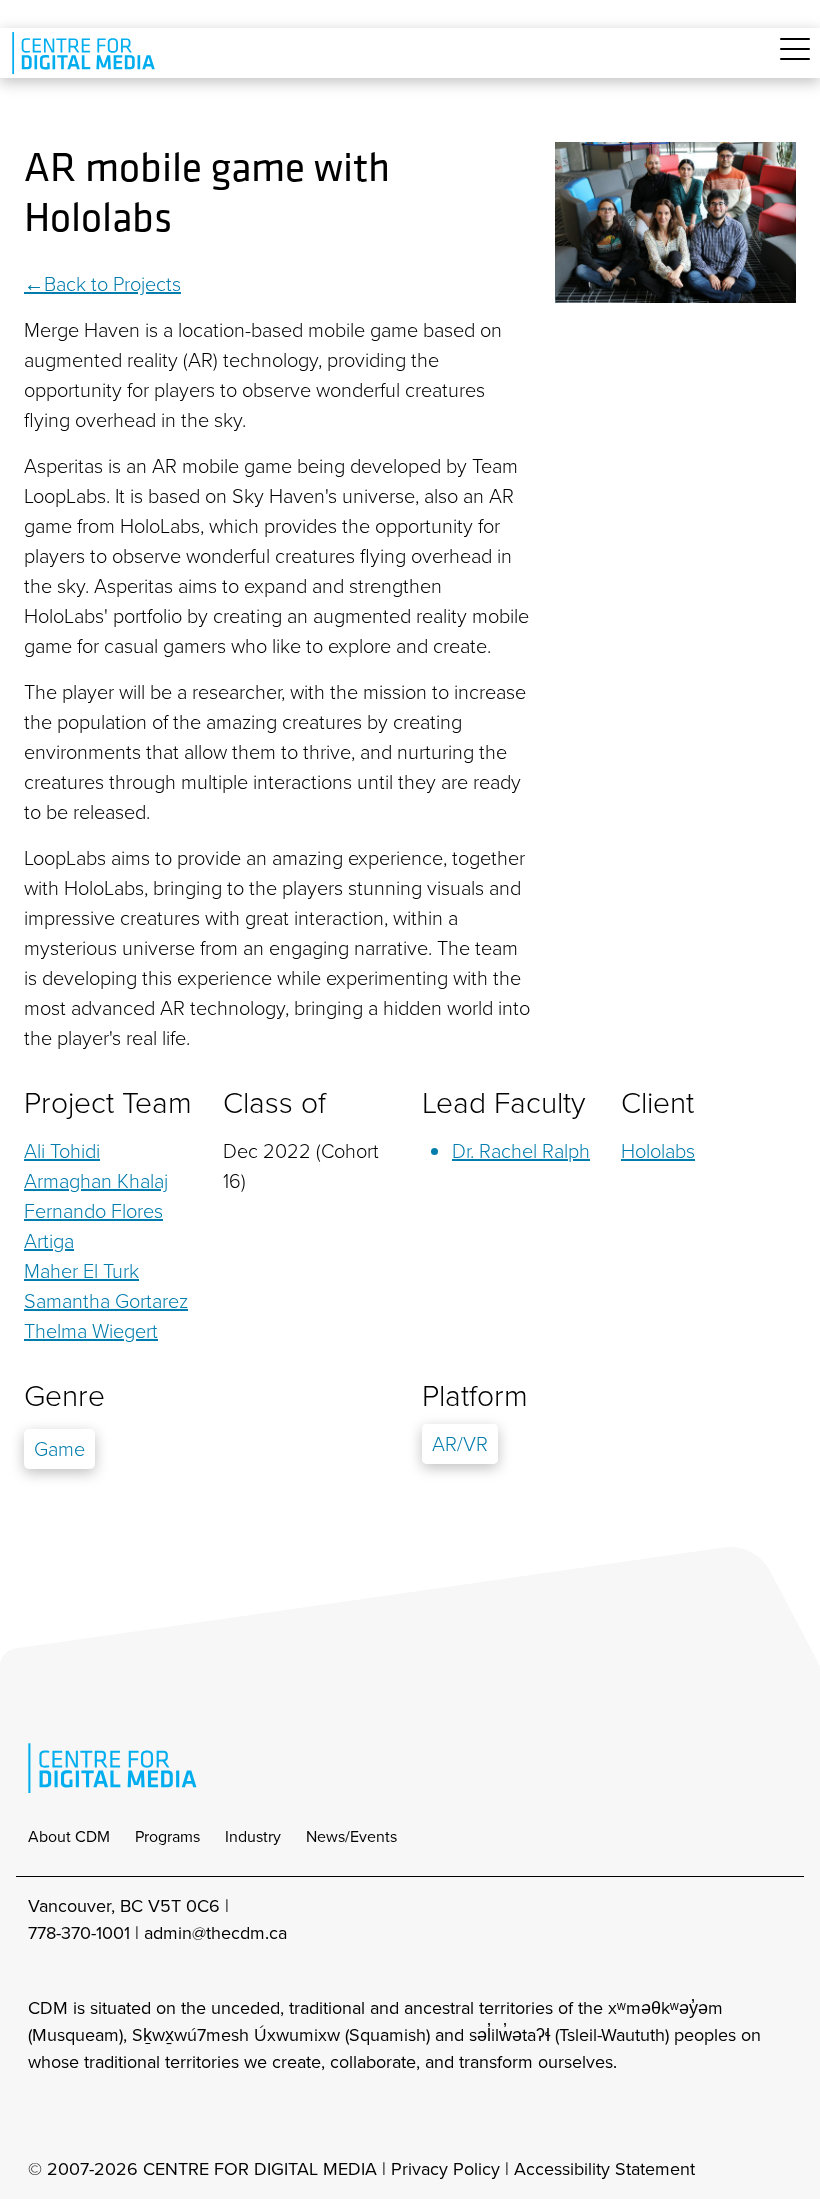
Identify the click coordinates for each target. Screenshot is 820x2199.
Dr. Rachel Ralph (521, 1151)
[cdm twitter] (130, 2116)
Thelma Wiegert (91, 1331)
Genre (64, 1396)
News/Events (351, 1836)
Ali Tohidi (62, 1151)
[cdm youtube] (174, 2116)
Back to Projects (112, 284)
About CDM (69, 1836)
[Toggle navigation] (795, 60)
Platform (475, 1396)
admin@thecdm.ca (215, 1933)
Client (657, 1103)
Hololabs (658, 1151)
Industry (253, 1836)
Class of (274, 1103)
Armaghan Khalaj (96, 1181)
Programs (167, 1836)
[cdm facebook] (86, 2116)
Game (59, 1449)
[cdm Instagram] (42, 2116)
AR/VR (460, 1444)
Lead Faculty (503, 1103)
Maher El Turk (81, 1271)
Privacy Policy (445, 2169)
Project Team (108, 1103)
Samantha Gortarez (106, 1301)
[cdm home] (87, 53)
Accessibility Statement (604, 2169)
